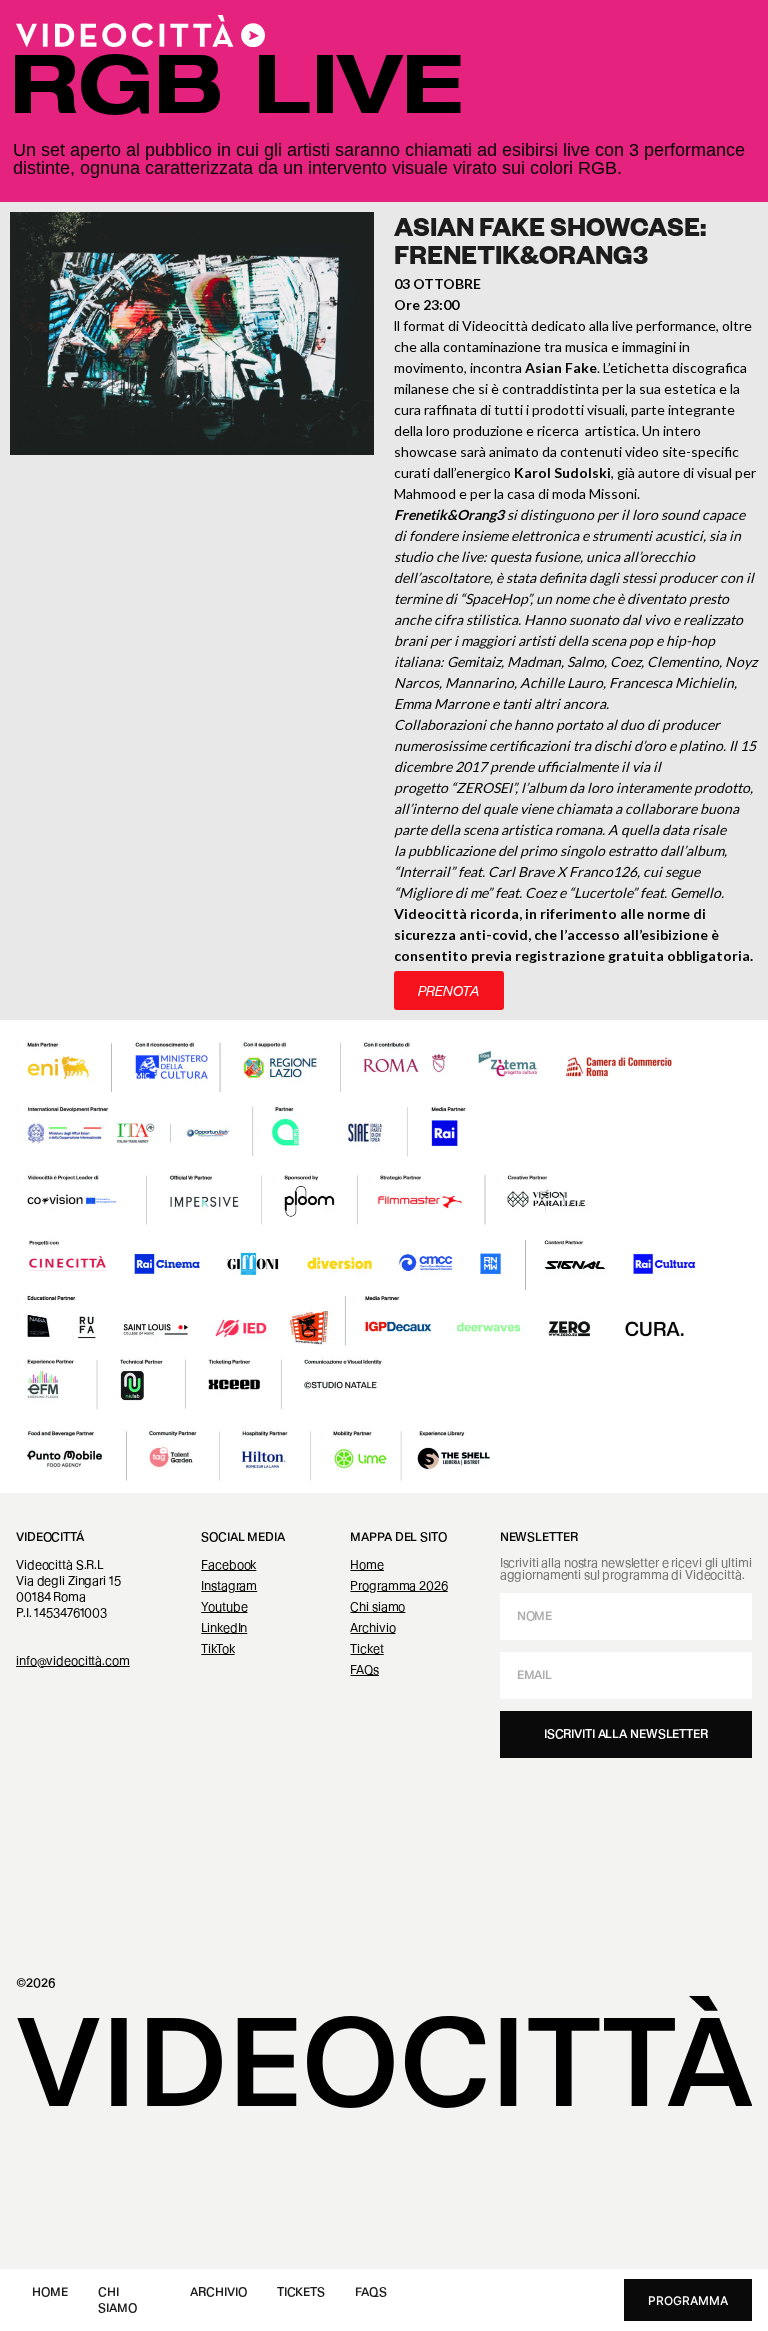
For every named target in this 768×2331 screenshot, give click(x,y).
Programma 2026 (398, 1585)
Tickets (301, 2291)
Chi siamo (377, 1606)
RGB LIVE (237, 96)
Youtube (224, 1606)
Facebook (228, 1564)
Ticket (366, 1648)
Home (367, 1564)
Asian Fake (561, 367)
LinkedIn (224, 1627)
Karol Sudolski (562, 472)
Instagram (229, 1585)
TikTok (217, 1648)
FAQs (371, 2291)
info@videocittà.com (73, 1660)
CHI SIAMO (117, 2299)
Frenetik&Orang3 (449, 514)
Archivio (218, 2291)
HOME (50, 2291)
